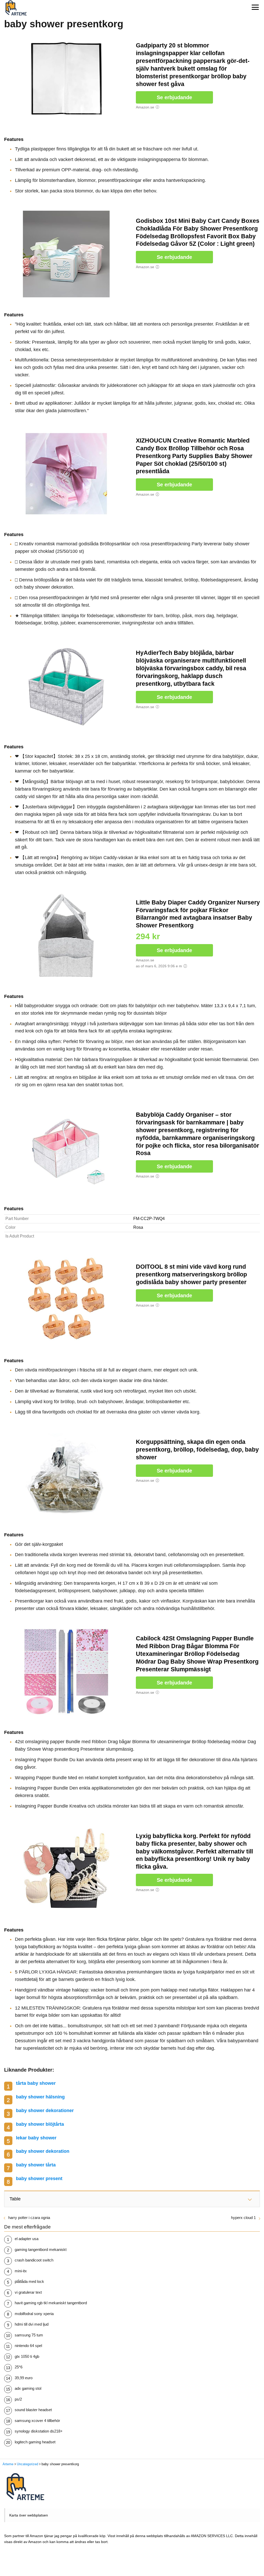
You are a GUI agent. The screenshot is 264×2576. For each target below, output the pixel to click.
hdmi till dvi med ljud (32, 2324)
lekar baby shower (36, 2138)
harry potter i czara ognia (29, 2218)
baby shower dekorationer (45, 2111)
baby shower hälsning (40, 2097)
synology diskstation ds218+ (39, 2431)
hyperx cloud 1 (243, 2218)
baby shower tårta (36, 2165)
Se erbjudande (174, 97)
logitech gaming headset (35, 2442)
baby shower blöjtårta (40, 2124)
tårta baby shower (36, 2083)
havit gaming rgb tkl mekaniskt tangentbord (51, 2303)
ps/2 (18, 2399)
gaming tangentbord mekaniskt (41, 2249)
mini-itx (21, 2271)
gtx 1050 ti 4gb (27, 2356)
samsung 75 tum (29, 2335)
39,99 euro (24, 2378)
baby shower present (39, 2179)
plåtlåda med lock (29, 2281)
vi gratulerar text (28, 2292)
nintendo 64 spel (28, 2346)
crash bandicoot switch (34, 2260)
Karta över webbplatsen (29, 2515)
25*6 (19, 2367)
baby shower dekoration (43, 2151)
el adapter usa (27, 2239)
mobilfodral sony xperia (34, 2314)
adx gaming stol (28, 2388)
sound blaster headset (33, 2410)
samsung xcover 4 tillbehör (37, 2421)
